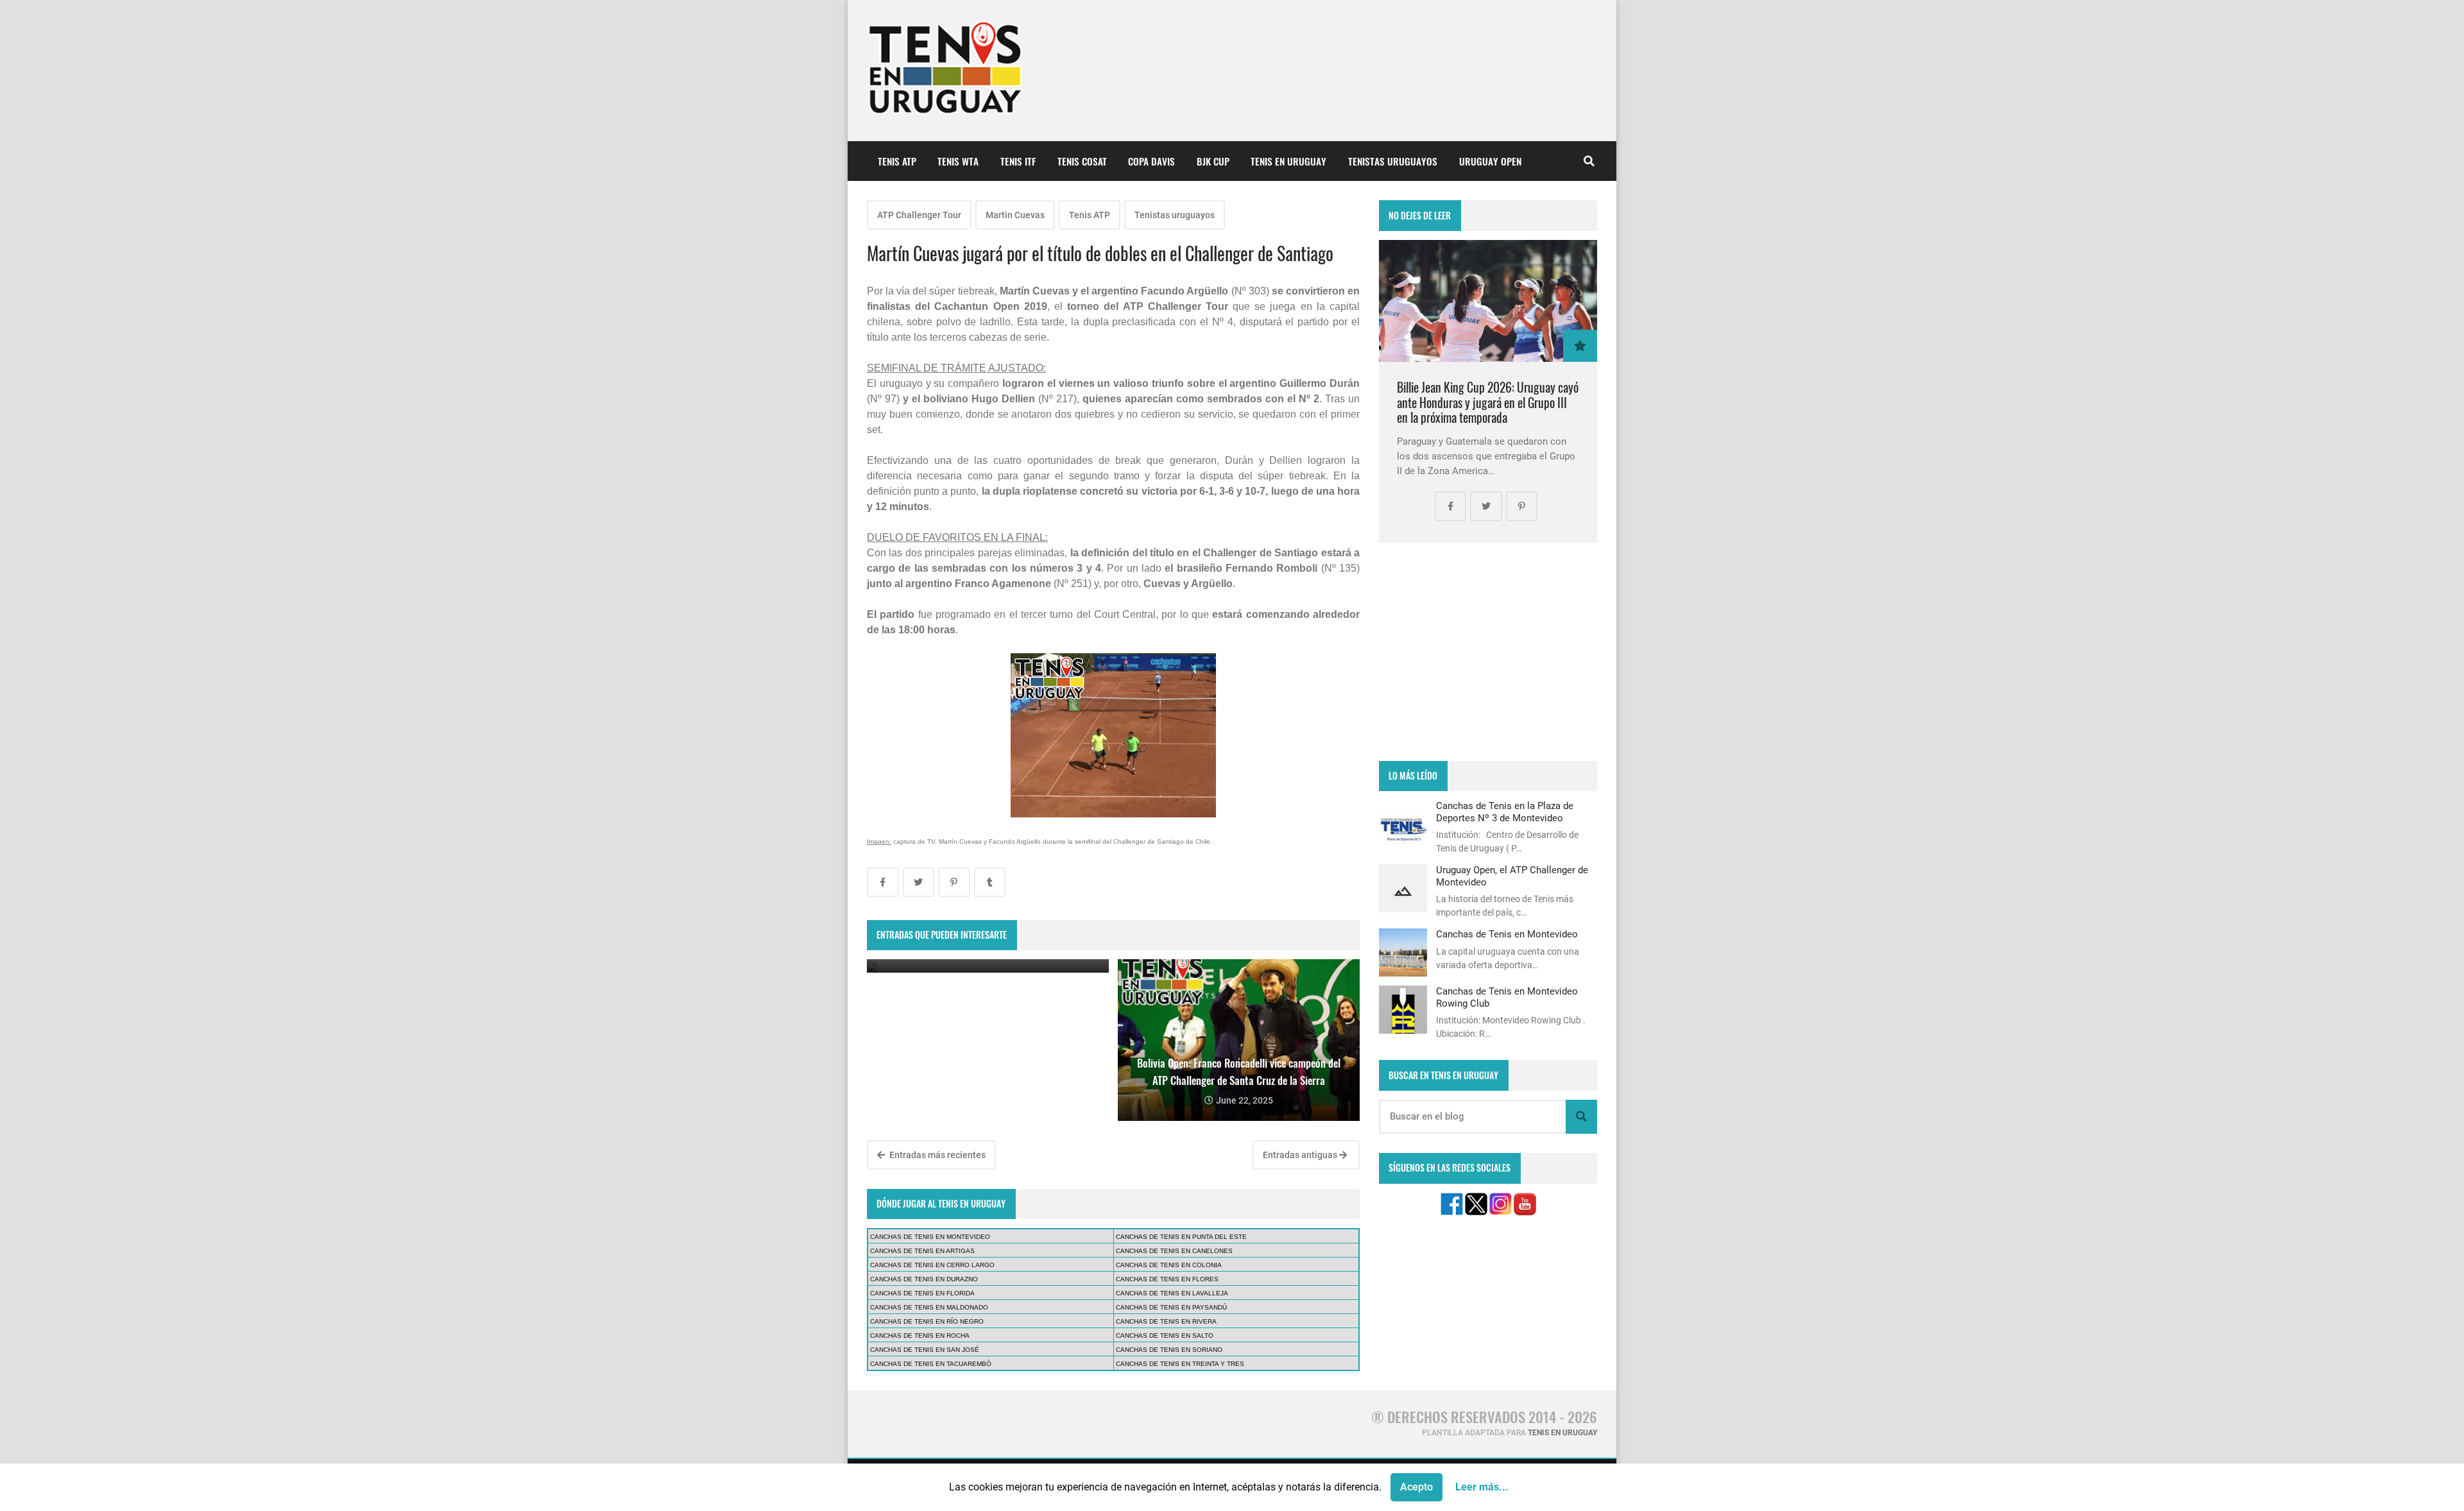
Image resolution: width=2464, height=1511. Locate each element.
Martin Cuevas (1015, 215)
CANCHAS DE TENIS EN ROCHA (920, 1336)
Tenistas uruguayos (1175, 215)
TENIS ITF (1018, 161)
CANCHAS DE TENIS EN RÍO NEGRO (927, 1321)
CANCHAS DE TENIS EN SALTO (1165, 1336)
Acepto (1416, 1487)
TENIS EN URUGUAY (1288, 161)
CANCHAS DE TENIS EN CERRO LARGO (932, 1265)
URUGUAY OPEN (1490, 161)
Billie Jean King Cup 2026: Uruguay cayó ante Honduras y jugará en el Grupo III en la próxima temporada (1488, 402)
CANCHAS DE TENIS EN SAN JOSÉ (925, 1350)
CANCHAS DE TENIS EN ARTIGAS (922, 1251)
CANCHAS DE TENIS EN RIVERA (1166, 1321)
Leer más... (1482, 1487)
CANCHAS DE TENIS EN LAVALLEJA (1172, 1293)
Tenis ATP (1090, 215)
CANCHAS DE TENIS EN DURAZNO (924, 1279)
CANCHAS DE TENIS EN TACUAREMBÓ (931, 1364)
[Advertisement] (1488, 652)
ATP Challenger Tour (919, 215)
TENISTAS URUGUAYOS (1393, 161)
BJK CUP (1213, 161)
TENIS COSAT (1082, 161)
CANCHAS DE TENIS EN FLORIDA (922, 1293)
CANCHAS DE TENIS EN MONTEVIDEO (930, 1237)
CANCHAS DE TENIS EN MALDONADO (929, 1307)
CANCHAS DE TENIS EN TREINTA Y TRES (1180, 1364)
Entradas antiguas (1301, 1155)
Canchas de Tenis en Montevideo (1507, 934)
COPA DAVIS (1151, 161)
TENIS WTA (958, 161)
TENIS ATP (897, 161)
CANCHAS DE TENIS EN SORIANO (1169, 1350)
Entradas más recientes (937, 1155)
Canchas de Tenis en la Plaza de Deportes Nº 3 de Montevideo (1505, 812)
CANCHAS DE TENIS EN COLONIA (1169, 1265)
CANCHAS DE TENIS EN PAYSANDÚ (1171, 1307)
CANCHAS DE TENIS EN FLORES (1167, 1279)
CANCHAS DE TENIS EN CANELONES (1174, 1251)
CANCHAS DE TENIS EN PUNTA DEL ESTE (1181, 1237)
